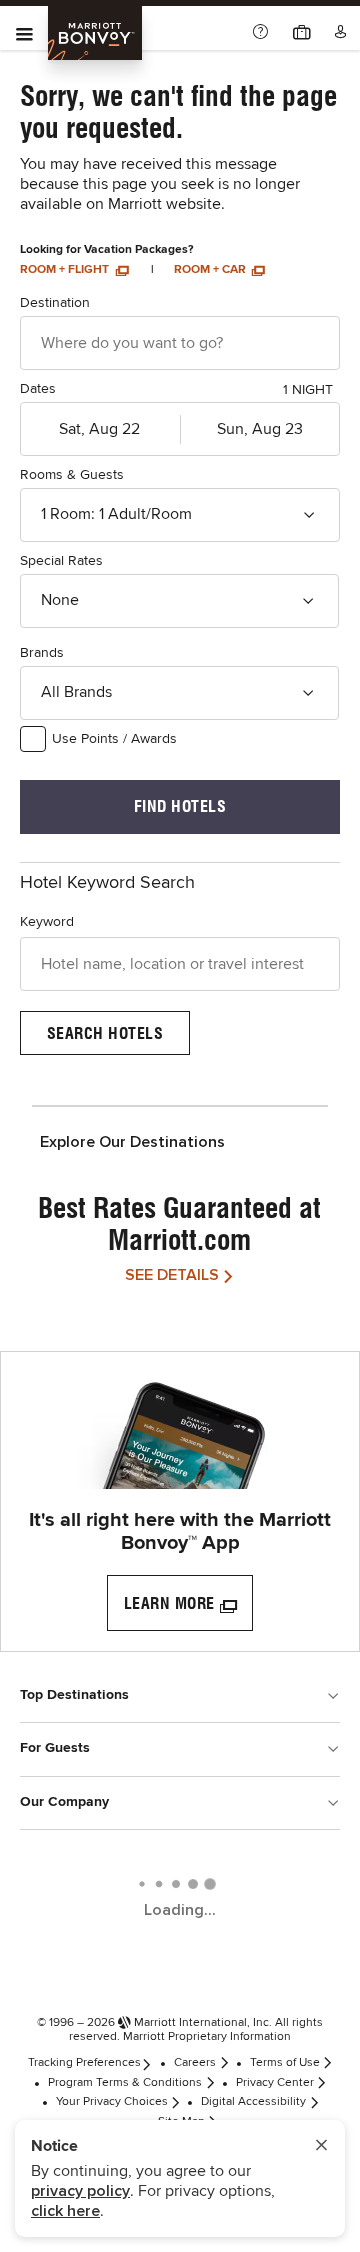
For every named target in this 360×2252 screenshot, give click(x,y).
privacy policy (80, 2191)
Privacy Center (275, 2083)
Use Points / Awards (114, 739)
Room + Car (211, 270)
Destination (55, 303)
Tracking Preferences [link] (84, 2063)
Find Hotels (180, 806)
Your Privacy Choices (112, 2102)
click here (65, 2211)
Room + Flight (66, 270)
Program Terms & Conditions (125, 2083)
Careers (195, 2063)
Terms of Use (285, 2063)
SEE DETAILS (172, 1275)
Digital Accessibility (253, 2102)
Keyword (47, 922)
